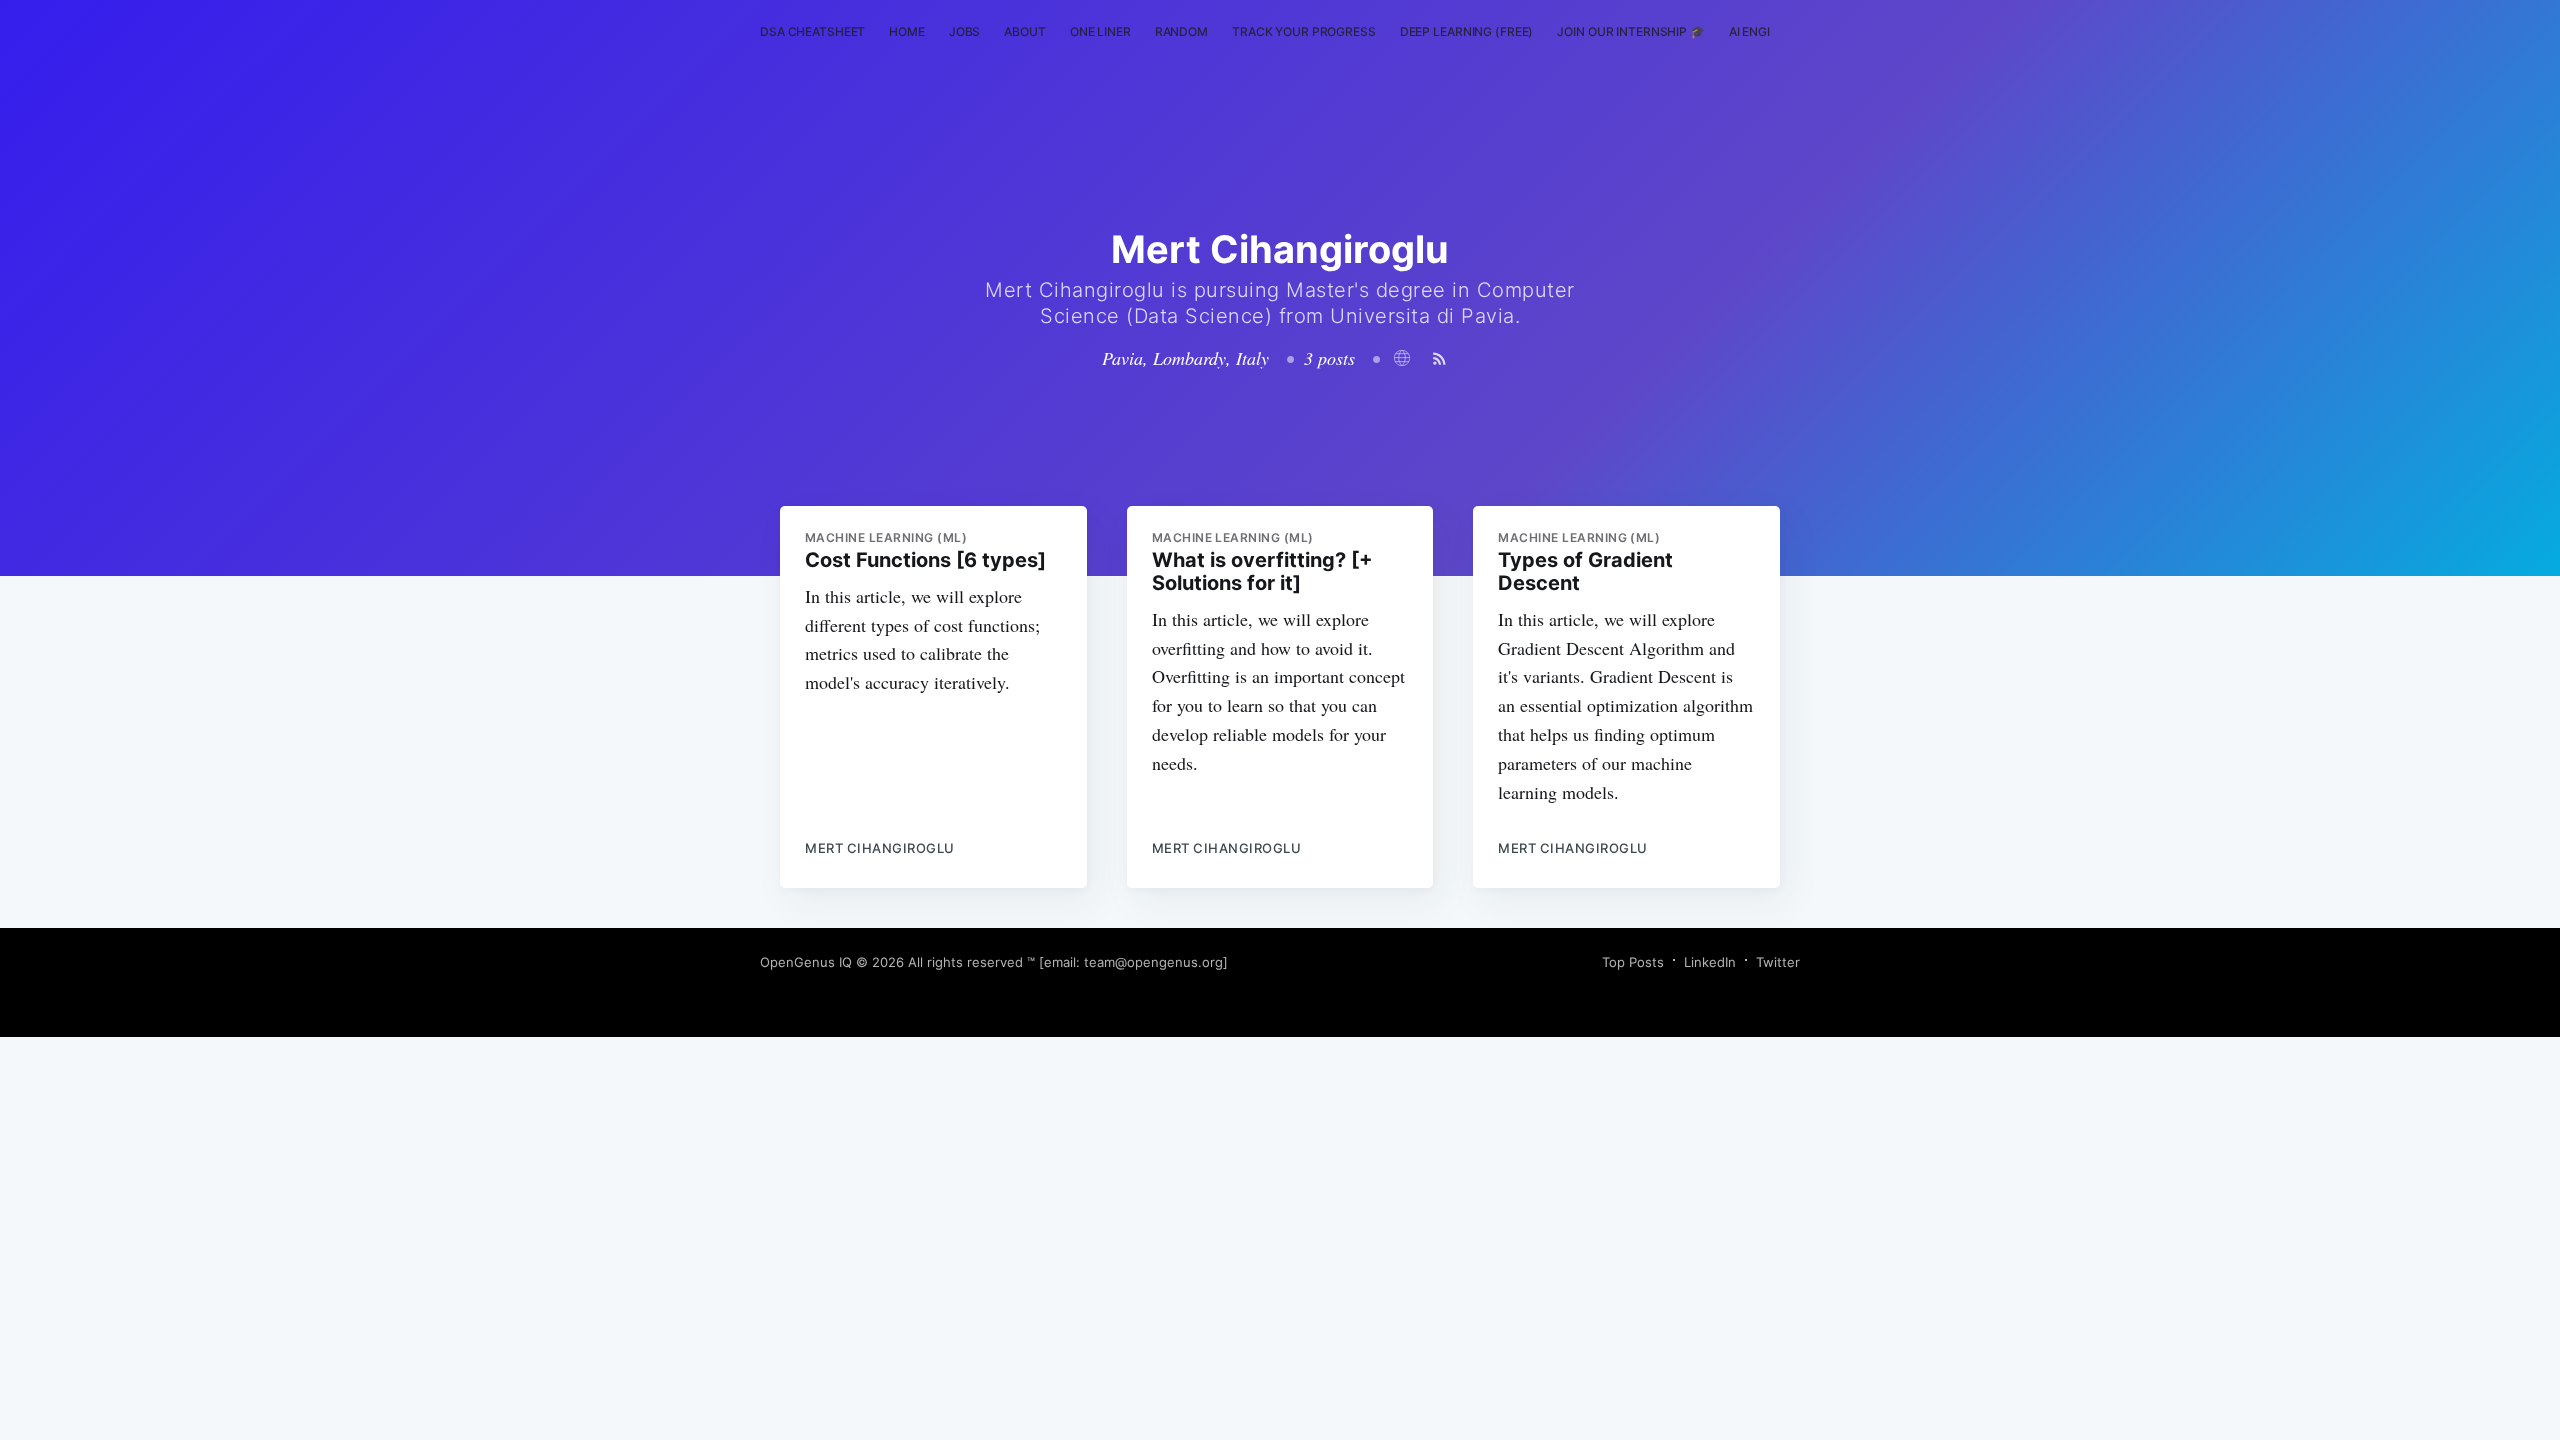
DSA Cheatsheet (812, 31)
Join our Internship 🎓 (1630, 31)
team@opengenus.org (1153, 962)
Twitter (1778, 962)
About (1024, 31)
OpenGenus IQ (806, 962)
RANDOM (1181, 31)
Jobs (965, 31)
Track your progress (1304, 31)
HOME (907, 31)
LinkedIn (1710, 962)
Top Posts (1633, 962)
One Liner (1100, 31)
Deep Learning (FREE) (1467, 31)
